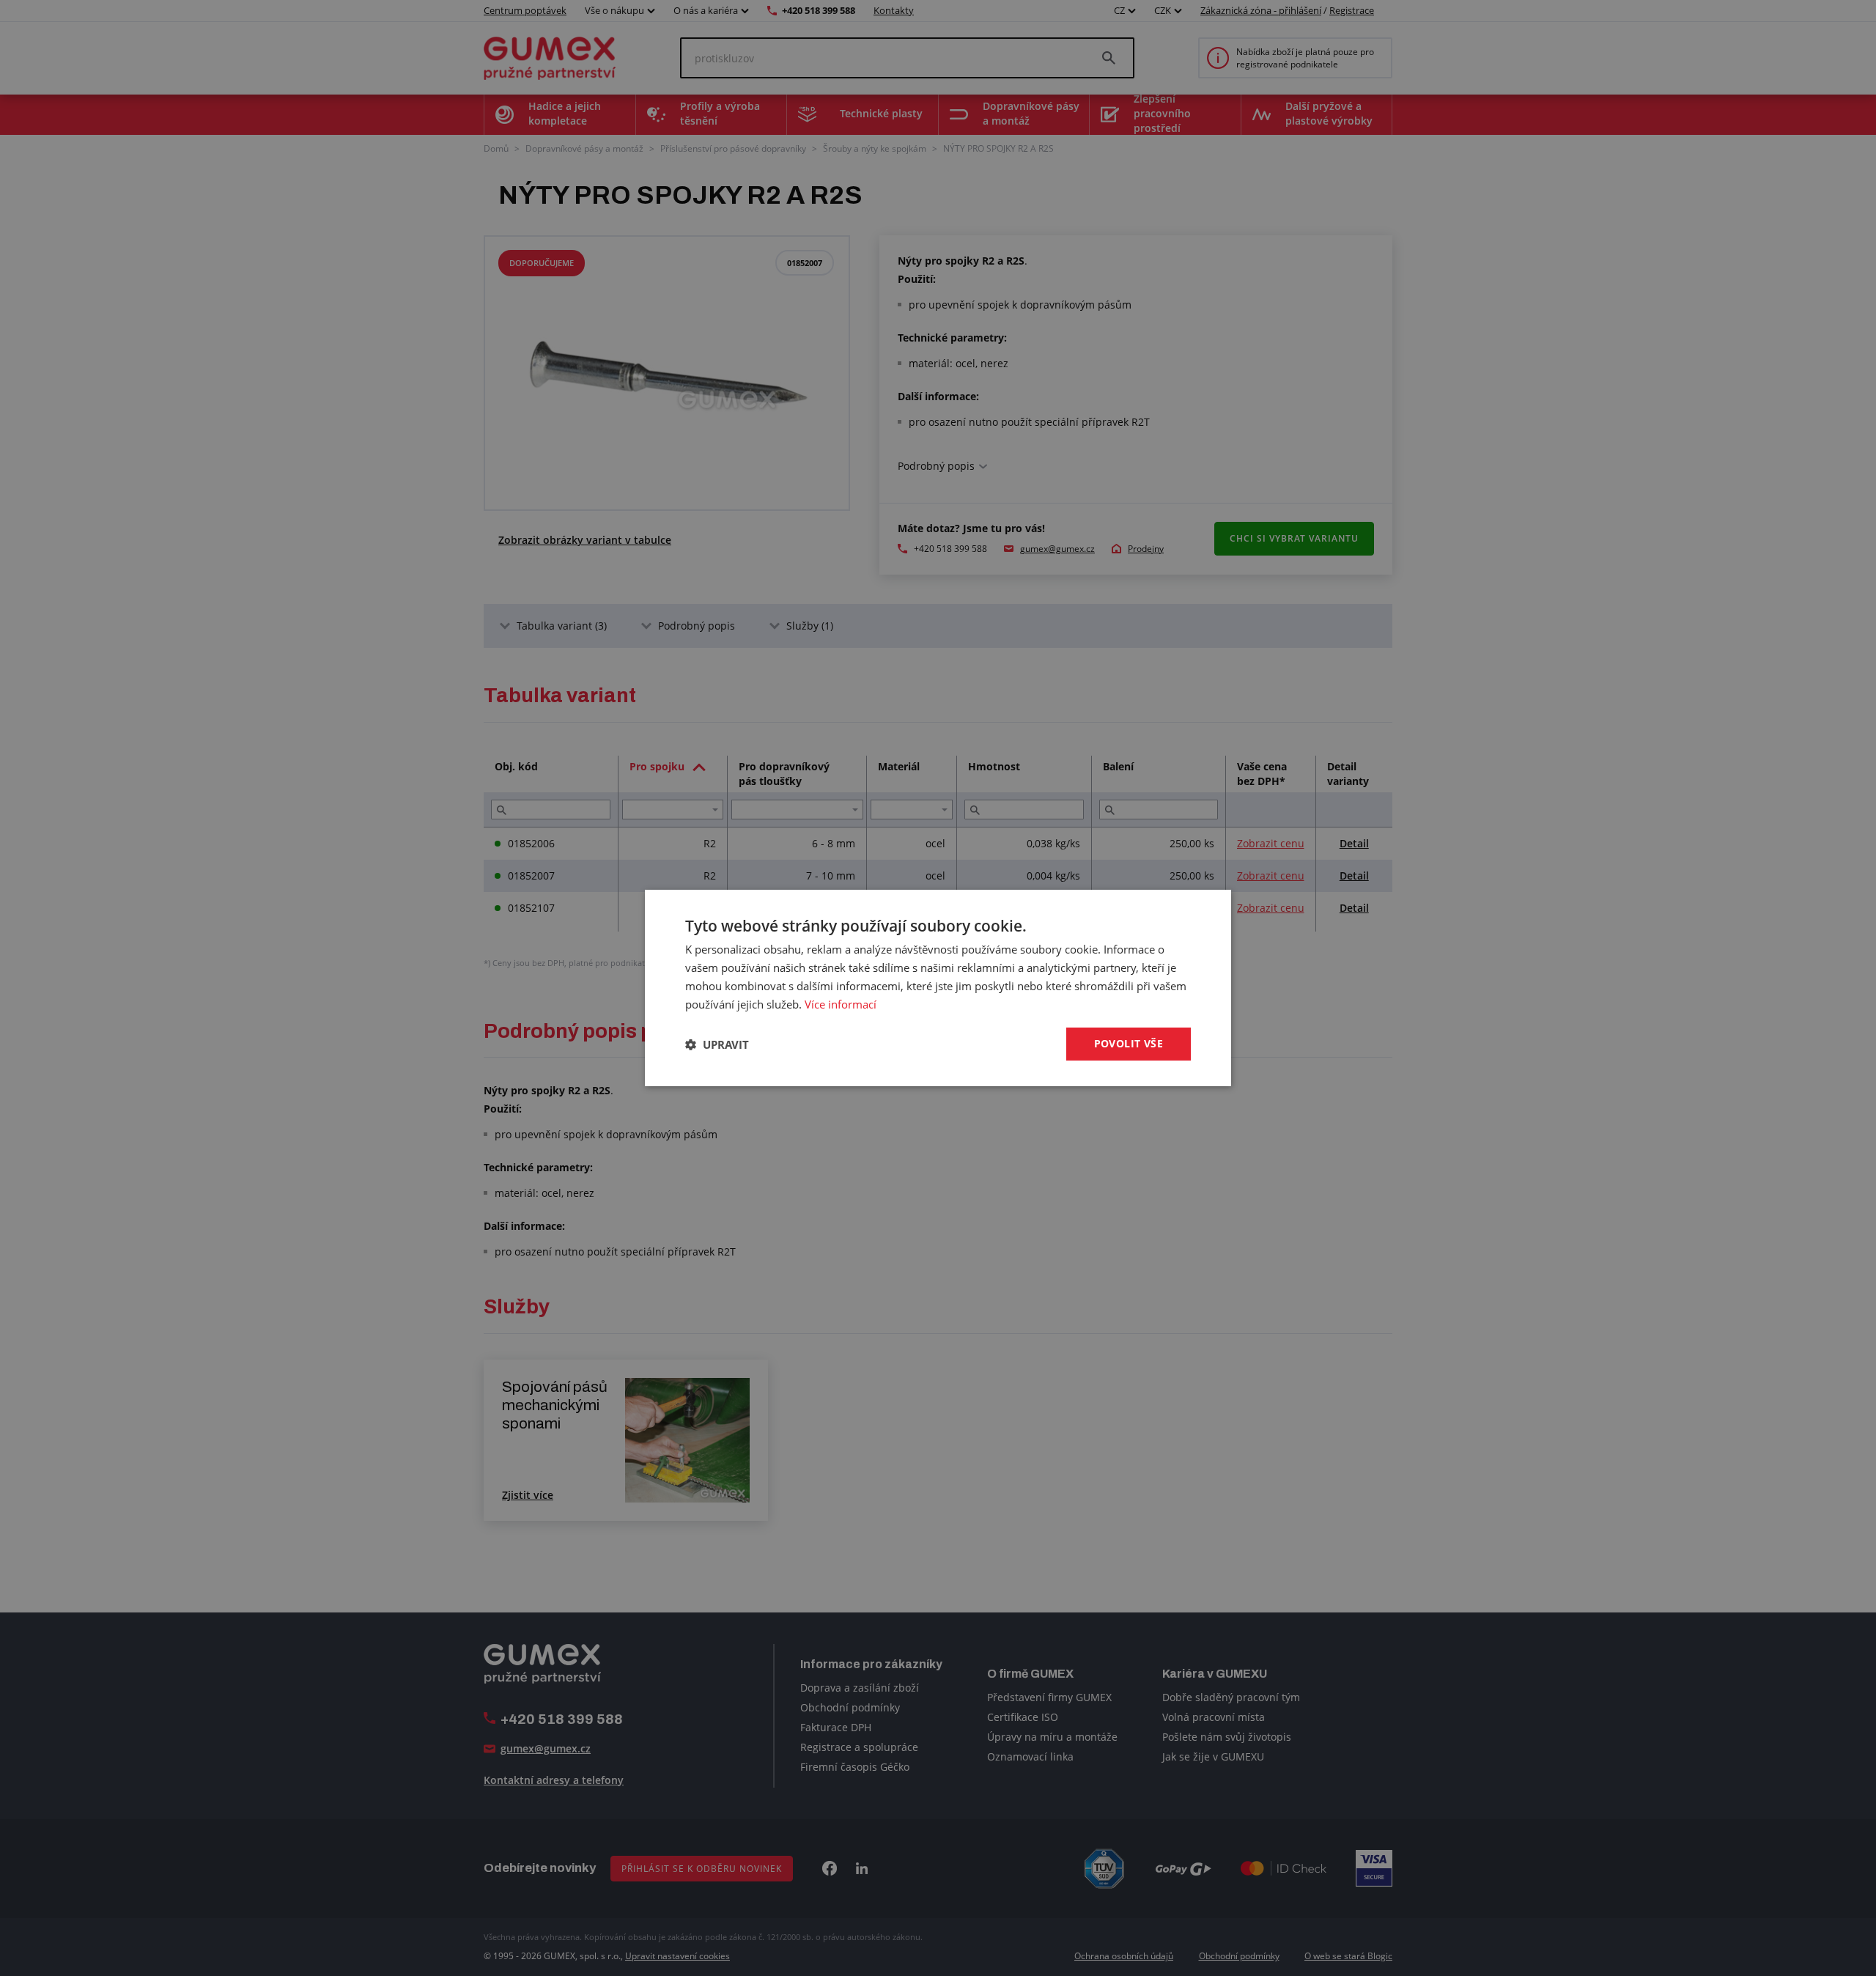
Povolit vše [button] (1129, 1043)
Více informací (841, 1004)
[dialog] (938, 988)
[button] (717, 1044)
